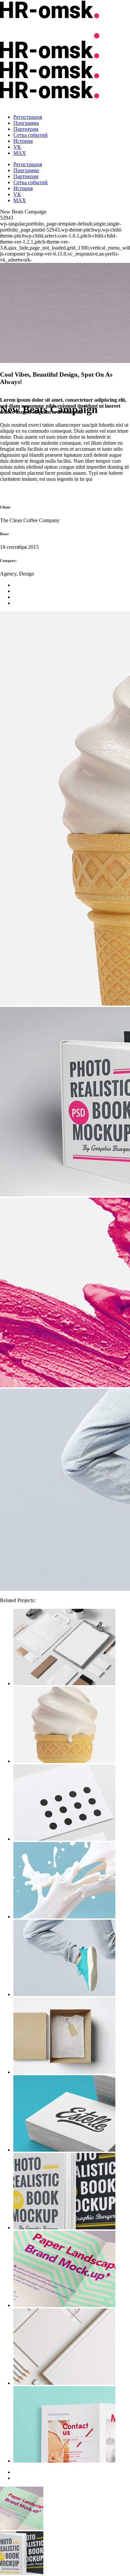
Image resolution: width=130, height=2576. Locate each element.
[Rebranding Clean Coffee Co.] (72, 2270)
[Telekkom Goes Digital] (72, 2347)
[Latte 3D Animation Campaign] (72, 2114)
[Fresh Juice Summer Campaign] (72, 2192)
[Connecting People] (72, 1803)
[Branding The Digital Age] (72, 1648)
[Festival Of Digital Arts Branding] (72, 1959)
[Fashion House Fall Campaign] (72, 1881)
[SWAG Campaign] (72, 2425)
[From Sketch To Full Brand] (72, 2036)
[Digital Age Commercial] (72, 1725)
